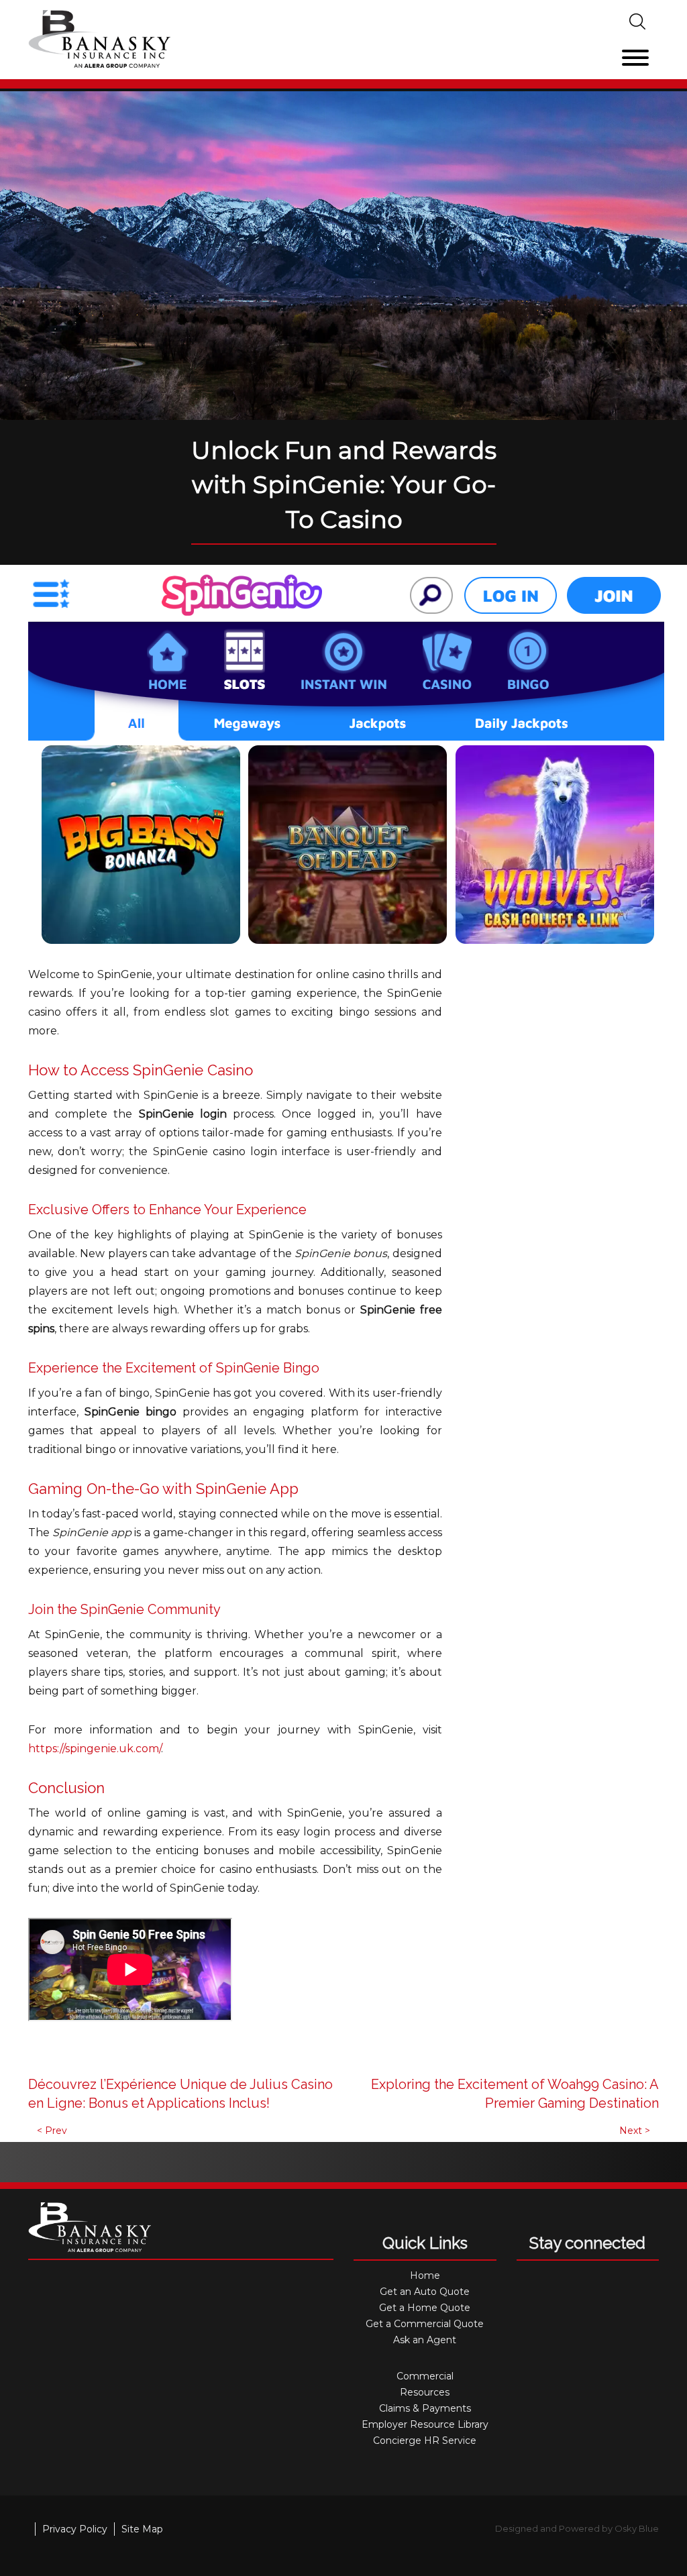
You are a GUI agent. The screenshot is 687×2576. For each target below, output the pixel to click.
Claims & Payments (425, 2408)
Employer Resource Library (425, 2424)
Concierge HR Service (425, 2440)
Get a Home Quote (425, 2308)
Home (425, 2275)
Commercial (425, 2376)
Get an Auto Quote (425, 2292)
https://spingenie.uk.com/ (95, 1749)
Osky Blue (637, 2528)
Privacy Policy (75, 2529)
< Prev (52, 2131)
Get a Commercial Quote (425, 2324)
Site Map (142, 2529)
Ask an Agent (425, 2340)
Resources (425, 2392)
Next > (635, 2131)
